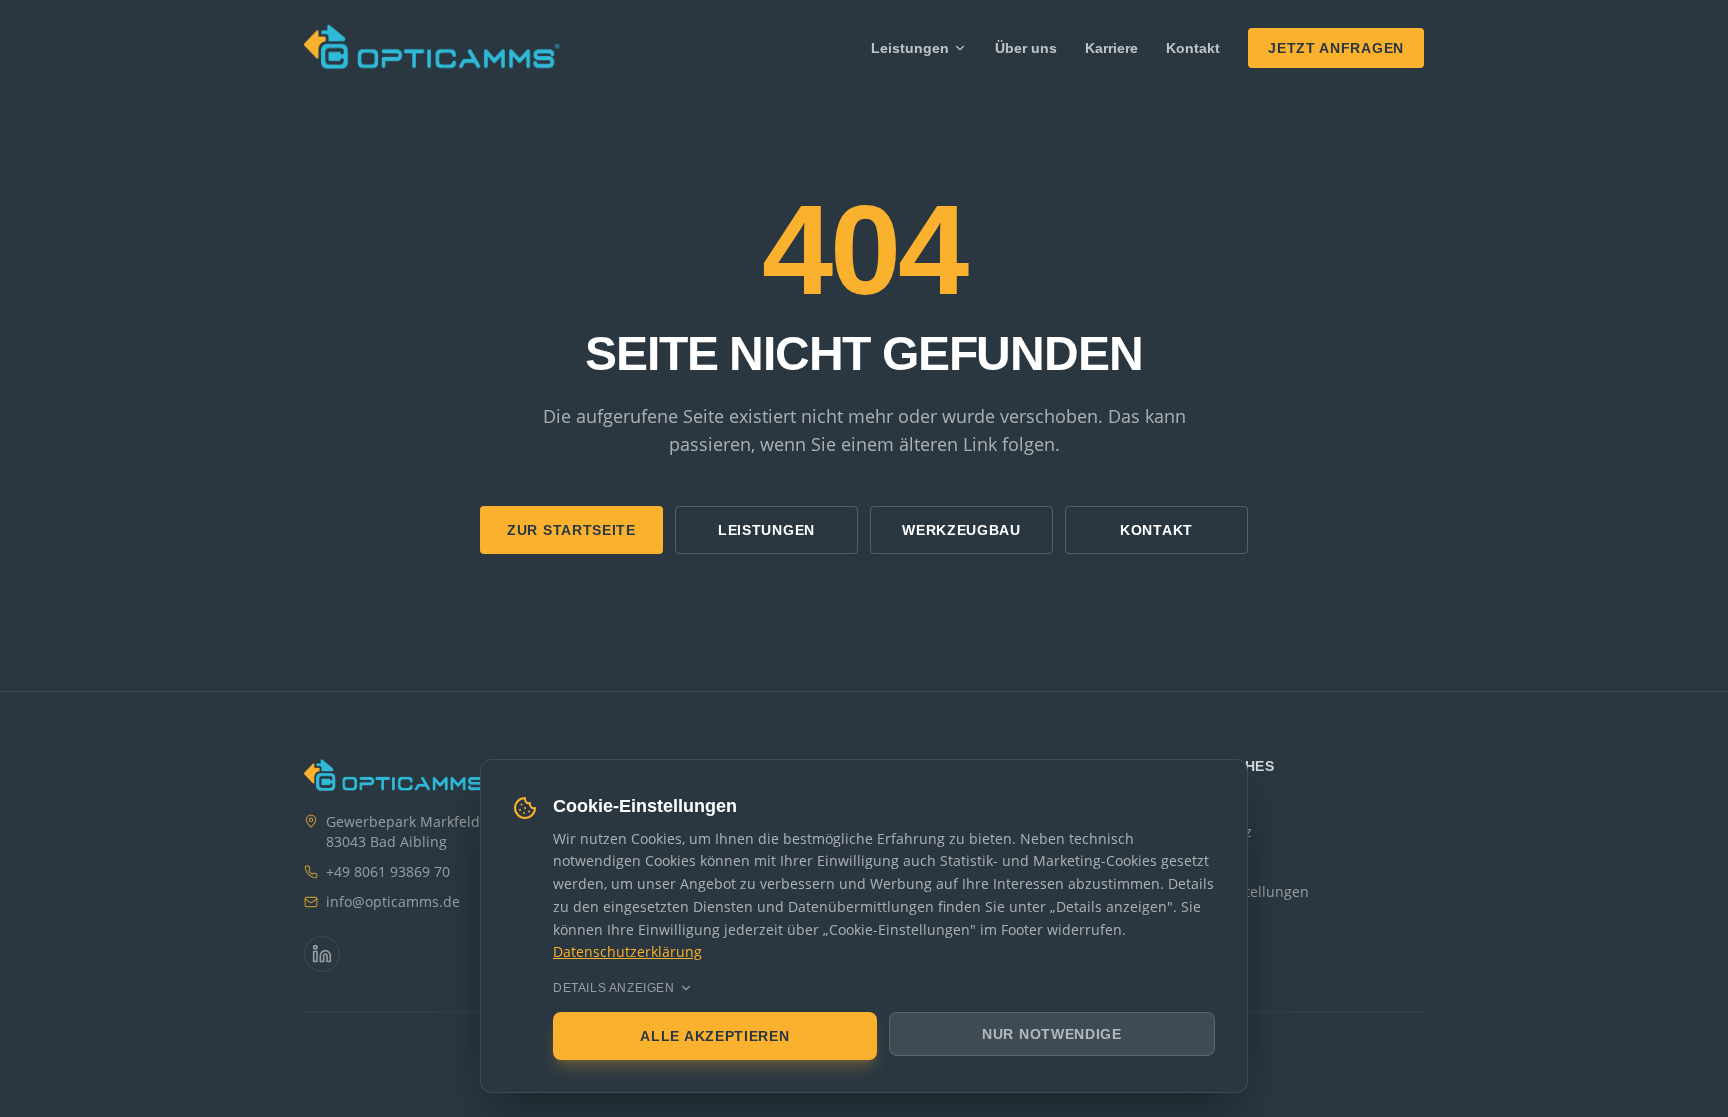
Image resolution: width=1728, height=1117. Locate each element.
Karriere (1111, 48)
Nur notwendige (1052, 1034)
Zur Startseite (571, 530)
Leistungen (910, 48)
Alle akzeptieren (714, 1036)
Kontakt (1193, 48)
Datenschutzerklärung (627, 951)
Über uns (1026, 48)
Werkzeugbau (961, 530)
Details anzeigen (614, 988)
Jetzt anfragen (1336, 48)
